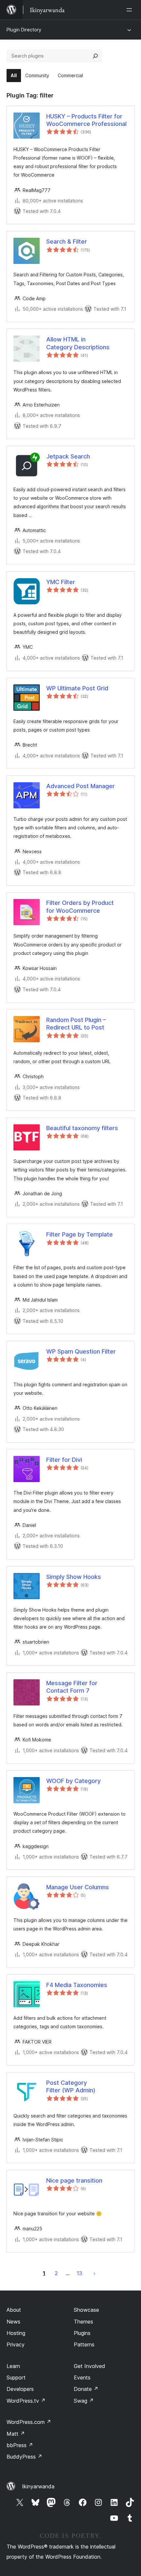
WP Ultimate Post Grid (77, 688)
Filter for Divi (64, 1460)
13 (80, 2273)
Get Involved (90, 2366)
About (14, 2310)
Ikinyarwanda (38, 2486)
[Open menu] (131, 10)
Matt (16, 2434)
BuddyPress (24, 2457)
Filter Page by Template (80, 1234)
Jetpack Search (68, 456)
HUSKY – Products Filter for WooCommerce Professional (86, 120)
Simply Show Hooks (74, 1577)
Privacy (16, 2344)
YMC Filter (61, 582)
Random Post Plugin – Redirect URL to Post (76, 1024)
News (13, 2322)
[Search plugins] (95, 56)
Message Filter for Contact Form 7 (72, 1687)
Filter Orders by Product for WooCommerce (80, 907)
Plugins (82, 2333)
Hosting (16, 2333)
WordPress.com (29, 2422)
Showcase (86, 2310)
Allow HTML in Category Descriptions (78, 343)
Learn (13, 2366)
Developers (20, 2389)
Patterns (84, 2344)
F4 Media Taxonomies (77, 1985)
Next (94, 2273)
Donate (86, 2389)
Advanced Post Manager (81, 786)
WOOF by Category (73, 1781)
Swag (84, 2401)
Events (82, 2377)
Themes (83, 2322)
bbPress (20, 2445)
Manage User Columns (78, 1887)
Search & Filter (67, 242)
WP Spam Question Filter (81, 1351)
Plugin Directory (24, 30)
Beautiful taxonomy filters (82, 1128)
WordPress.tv (26, 2401)
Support (16, 2377)
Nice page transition (74, 2180)
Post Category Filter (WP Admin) (71, 2086)
